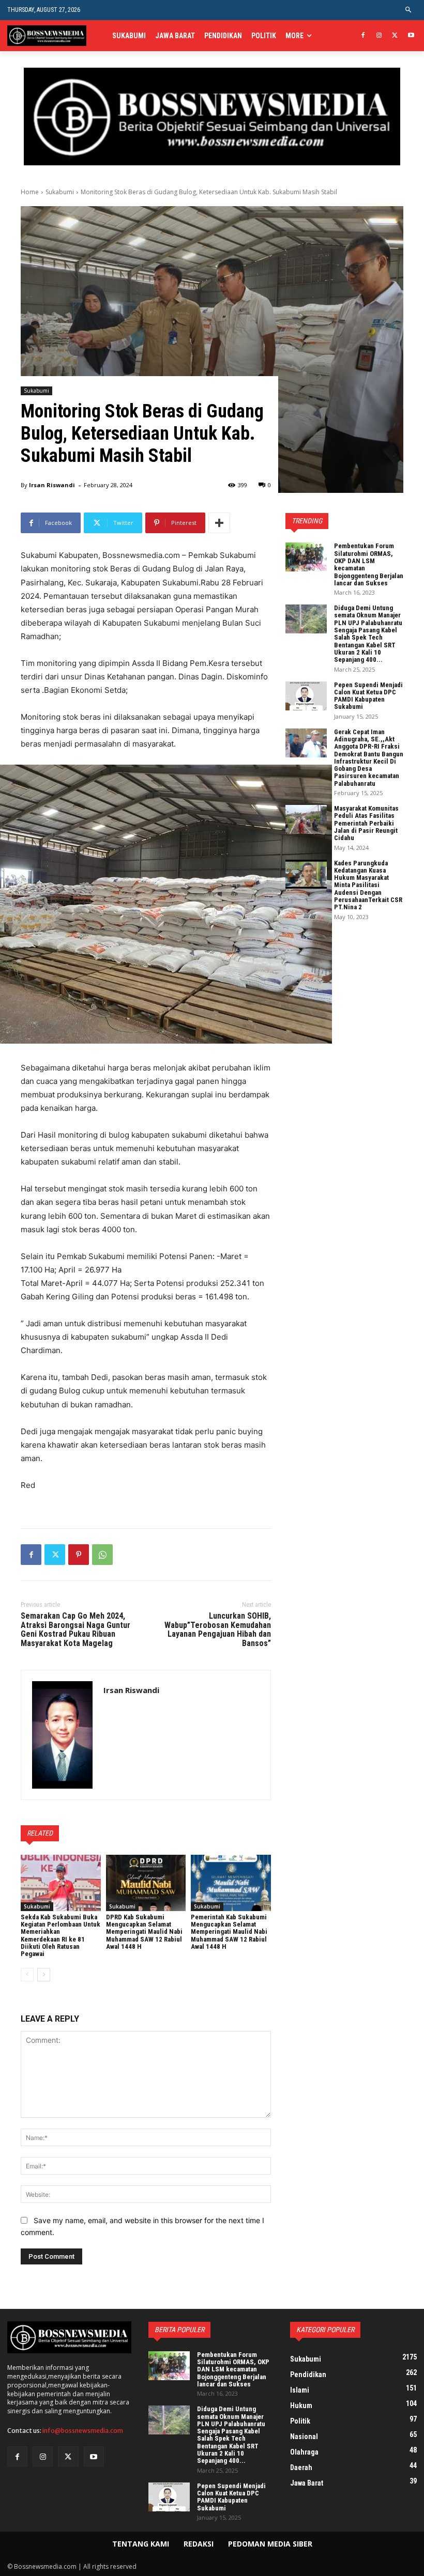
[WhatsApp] (102, 1555)
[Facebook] (363, 36)
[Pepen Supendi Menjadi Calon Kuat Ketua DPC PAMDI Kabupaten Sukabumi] (306, 696)
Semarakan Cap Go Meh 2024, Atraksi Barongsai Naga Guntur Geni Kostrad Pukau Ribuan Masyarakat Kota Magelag (75, 1630)
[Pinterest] (79, 1555)
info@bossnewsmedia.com (83, 2431)
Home (30, 192)
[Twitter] (395, 36)
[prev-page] (27, 1975)
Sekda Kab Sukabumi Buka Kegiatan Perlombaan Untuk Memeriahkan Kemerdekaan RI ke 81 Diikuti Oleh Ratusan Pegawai (60, 1935)
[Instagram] (379, 36)
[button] (409, 10)
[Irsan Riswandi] (62, 1735)
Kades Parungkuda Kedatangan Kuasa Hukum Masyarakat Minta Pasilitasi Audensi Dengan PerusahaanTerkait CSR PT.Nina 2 (368, 885)
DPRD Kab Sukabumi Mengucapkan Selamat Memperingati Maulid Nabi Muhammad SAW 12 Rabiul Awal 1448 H (144, 1932)
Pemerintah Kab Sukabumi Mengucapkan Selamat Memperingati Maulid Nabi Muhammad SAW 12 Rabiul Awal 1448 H (229, 1932)
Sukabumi (60, 192)
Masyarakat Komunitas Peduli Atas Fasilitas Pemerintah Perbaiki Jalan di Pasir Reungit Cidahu (366, 823)
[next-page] (44, 1975)
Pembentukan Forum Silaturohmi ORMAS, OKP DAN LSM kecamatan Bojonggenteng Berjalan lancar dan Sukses (369, 564)
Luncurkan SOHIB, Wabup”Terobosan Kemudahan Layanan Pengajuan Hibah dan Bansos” (218, 1630)
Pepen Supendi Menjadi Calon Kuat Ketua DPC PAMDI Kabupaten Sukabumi (368, 696)
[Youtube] (411, 36)
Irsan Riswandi (52, 485)
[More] (219, 523)
